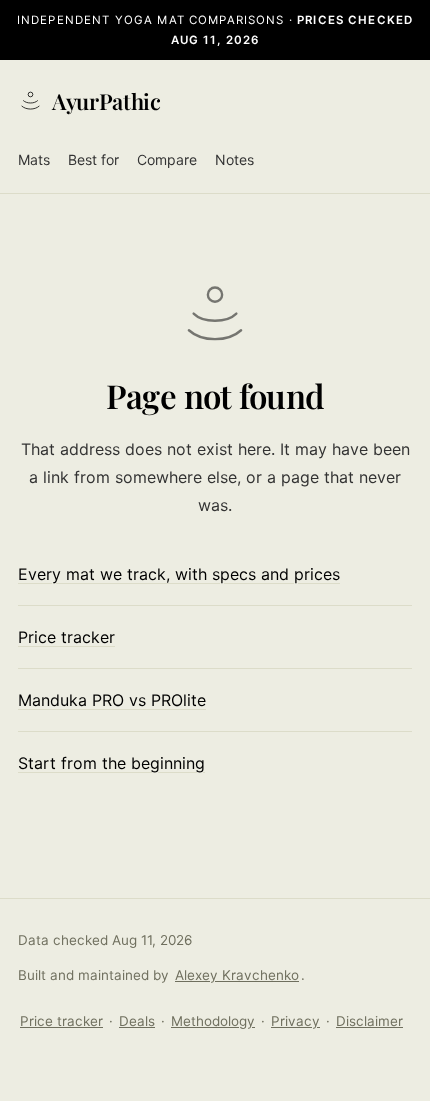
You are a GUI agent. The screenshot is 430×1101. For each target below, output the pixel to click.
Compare (167, 159)
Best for (93, 159)
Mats (34, 159)
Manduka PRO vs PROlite (112, 700)
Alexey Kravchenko (237, 975)
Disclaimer (369, 1021)
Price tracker (66, 637)
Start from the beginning (111, 763)
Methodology (213, 1021)
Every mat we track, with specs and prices (179, 574)
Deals (137, 1021)
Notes (234, 159)
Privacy (295, 1021)
